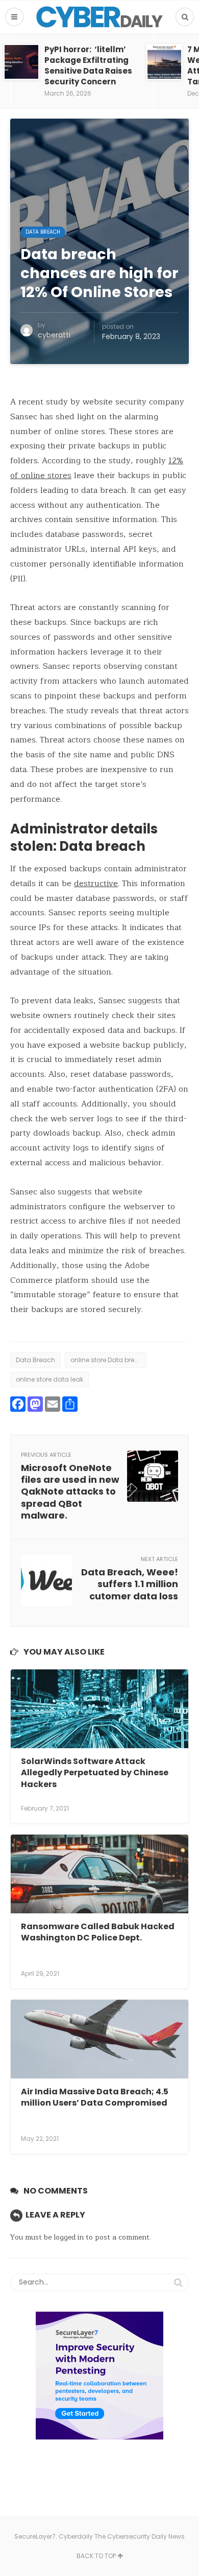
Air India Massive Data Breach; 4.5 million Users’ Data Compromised (95, 2097)
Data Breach (43, 232)
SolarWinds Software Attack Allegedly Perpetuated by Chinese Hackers (95, 1773)
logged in (69, 2237)
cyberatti (54, 335)
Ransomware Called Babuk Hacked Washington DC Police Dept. (98, 1932)
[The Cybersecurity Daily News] (99, 17)
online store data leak (49, 1379)
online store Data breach (108, 1360)
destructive (96, 884)
